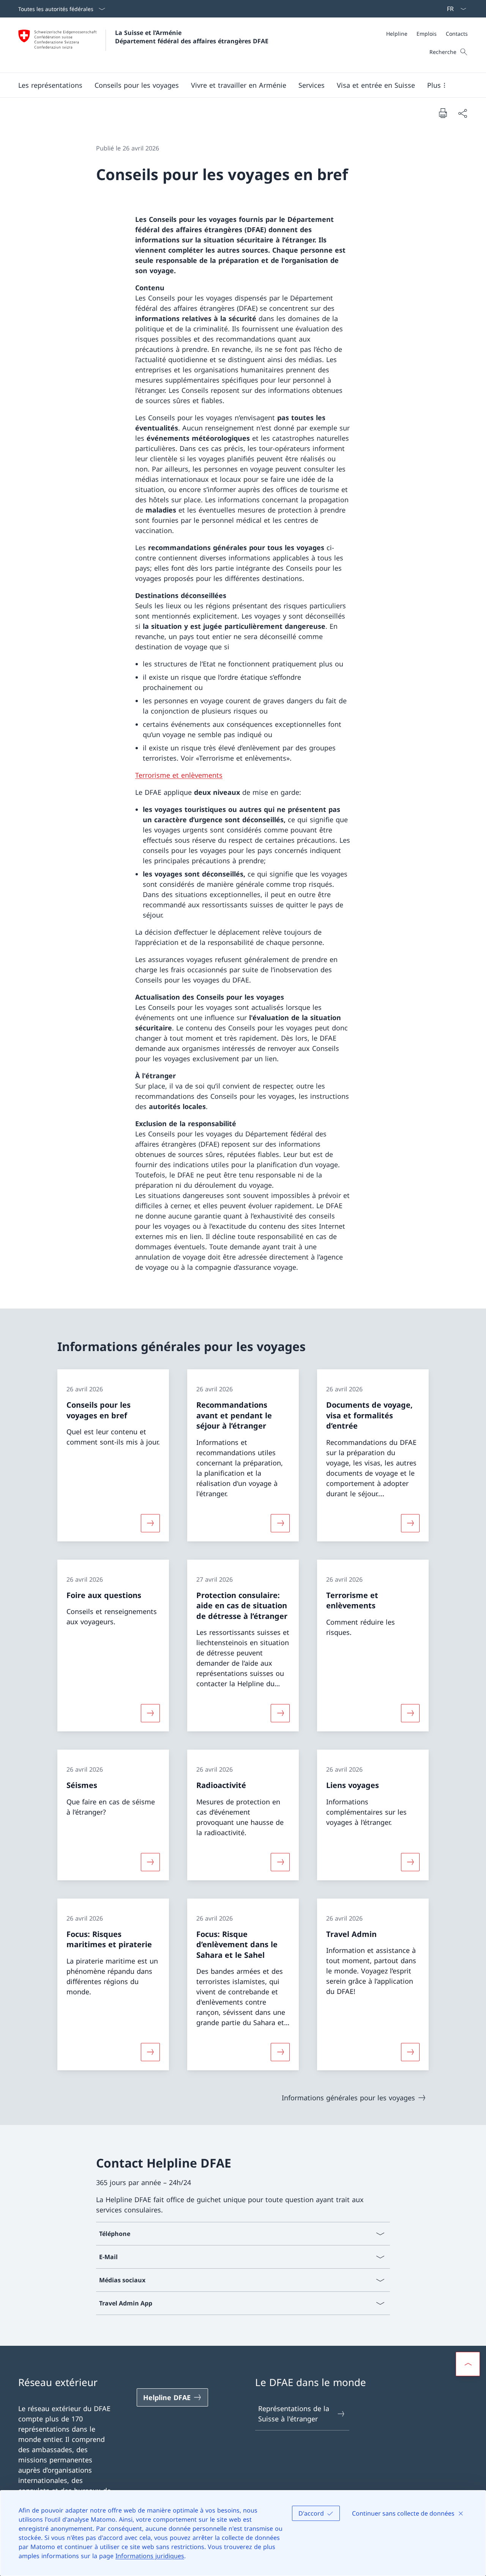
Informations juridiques (150, 2556)
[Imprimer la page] (443, 113)
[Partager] (462, 113)
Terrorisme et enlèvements (179, 775)
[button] (50, 85)
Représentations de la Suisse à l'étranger (294, 2414)
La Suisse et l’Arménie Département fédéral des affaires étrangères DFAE (192, 37)
